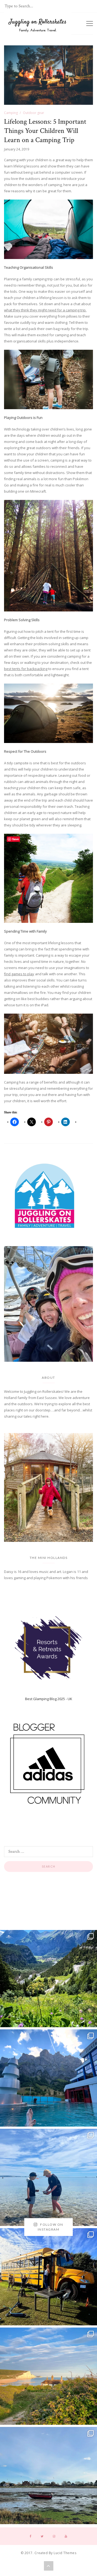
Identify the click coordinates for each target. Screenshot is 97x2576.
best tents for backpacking (26, 669)
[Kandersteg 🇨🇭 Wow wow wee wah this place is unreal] (48, 1979)
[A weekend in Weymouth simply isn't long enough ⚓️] (48, 2177)
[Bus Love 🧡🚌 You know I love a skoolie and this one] (48, 2277)
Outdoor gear (34, 113)
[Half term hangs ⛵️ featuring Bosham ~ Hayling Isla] (48, 2476)
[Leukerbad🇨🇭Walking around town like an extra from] (48, 2078)
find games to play (19, 974)
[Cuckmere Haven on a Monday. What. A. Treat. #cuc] (48, 2376)
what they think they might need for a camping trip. (45, 310)
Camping (11, 113)
